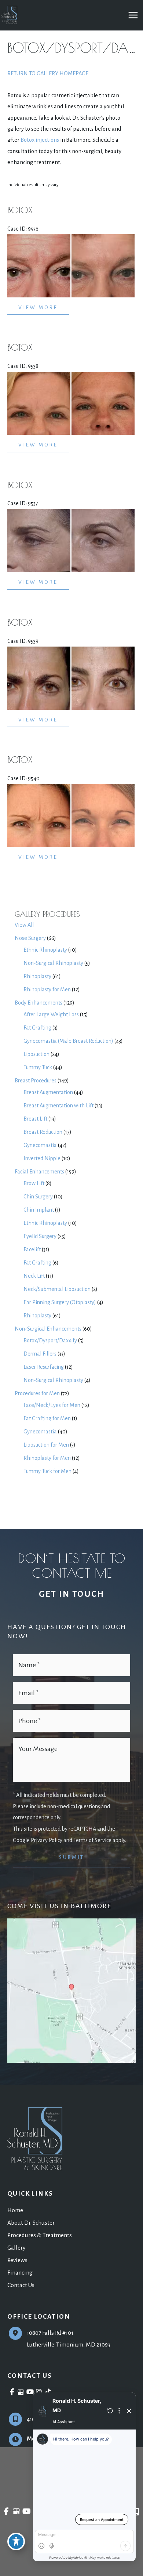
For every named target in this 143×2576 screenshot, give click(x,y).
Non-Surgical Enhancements (48, 1329)
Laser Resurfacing (44, 1367)
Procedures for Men (37, 1393)
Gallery (16, 2248)
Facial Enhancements (39, 1172)
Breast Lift (35, 1119)
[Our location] (137, 2512)
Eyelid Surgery (40, 1236)
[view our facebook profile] (12, 2392)
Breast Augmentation (48, 1092)
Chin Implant (39, 1210)
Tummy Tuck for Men (47, 1471)
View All (24, 925)
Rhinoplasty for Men (47, 989)
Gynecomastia (40, 1145)
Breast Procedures (36, 1081)
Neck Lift (34, 1276)
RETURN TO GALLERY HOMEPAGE (48, 73)
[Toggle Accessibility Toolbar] (16, 2541)
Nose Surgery (30, 938)
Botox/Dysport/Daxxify (50, 1341)
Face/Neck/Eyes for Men (52, 1405)
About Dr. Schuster (31, 2223)
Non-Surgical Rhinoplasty (53, 963)
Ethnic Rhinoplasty (45, 950)
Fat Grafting (37, 1028)
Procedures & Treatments (40, 2235)
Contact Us (21, 2285)
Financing (20, 2273)
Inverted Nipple (42, 1158)
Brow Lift (34, 1183)
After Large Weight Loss (51, 1014)
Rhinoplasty (37, 976)
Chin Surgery (38, 1197)
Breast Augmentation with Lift (58, 1106)
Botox (20, 210)
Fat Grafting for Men (47, 1418)
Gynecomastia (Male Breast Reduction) (68, 1041)
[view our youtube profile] (30, 2392)
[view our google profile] (21, 2392)
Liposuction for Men (46, 1445)
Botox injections (40, 140)
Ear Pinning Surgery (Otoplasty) (60, 1302)
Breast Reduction (43, 1132)
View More (38, 307)
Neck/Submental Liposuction (57, 1289)
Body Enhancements (38, 1003)
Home (15, 2210)
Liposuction (36, 1054)
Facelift (32, 1249)
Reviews (17, 2260)
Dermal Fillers (40, 1354)
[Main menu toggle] (133, 15)
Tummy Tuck (38, 1067)
